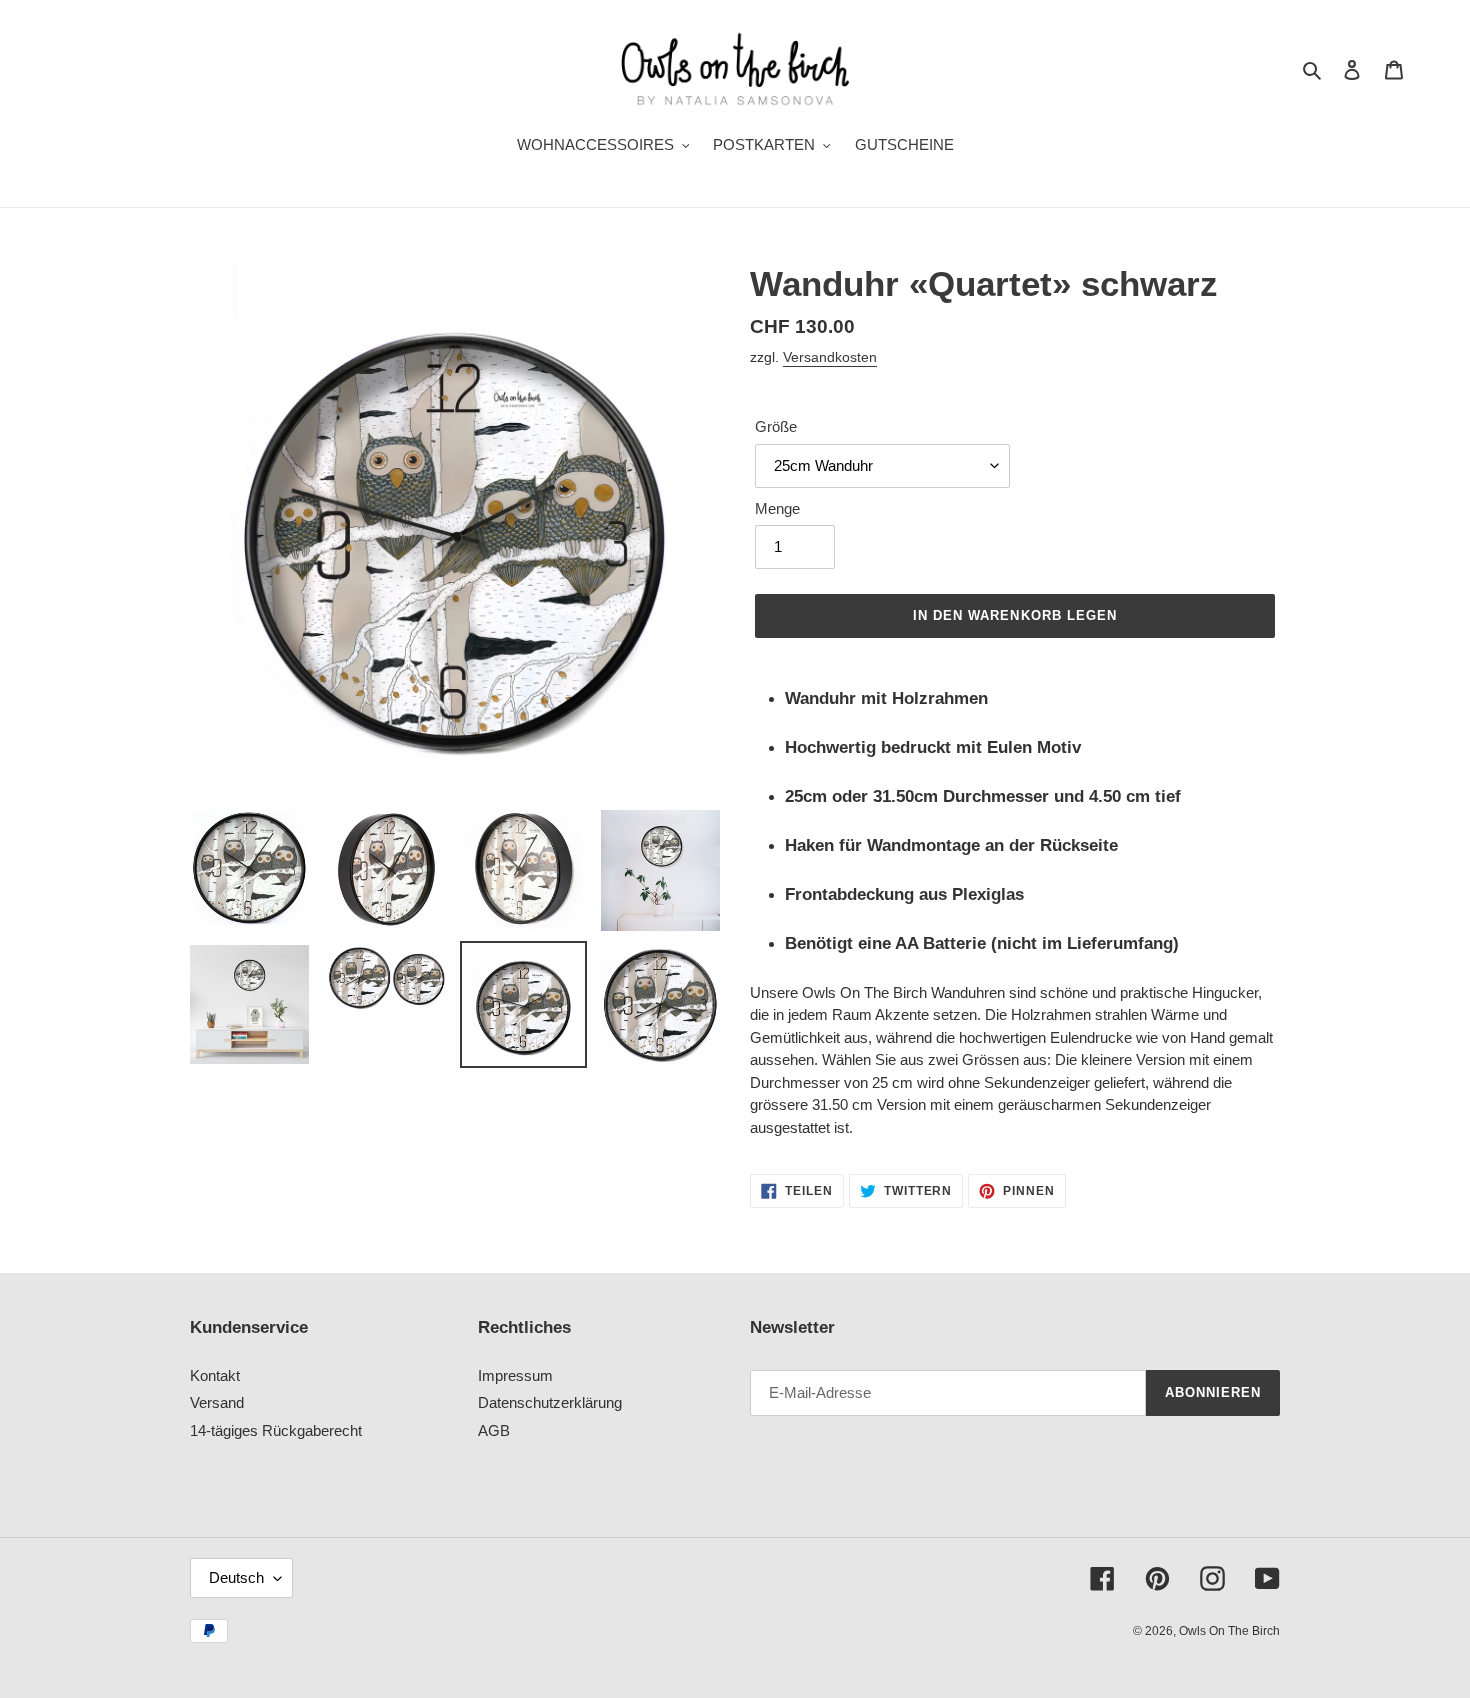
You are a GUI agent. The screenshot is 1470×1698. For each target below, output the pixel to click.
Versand (217, 1402)
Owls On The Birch (1229, 1631)
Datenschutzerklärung (550, 1402)
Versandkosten (830, 357)
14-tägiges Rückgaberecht (276, 1430)
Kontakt (215, 1375)
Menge (777, 508)
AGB (494, 1430)
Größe (776, 426)
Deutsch (236, 1577)
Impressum (515, 1375)
